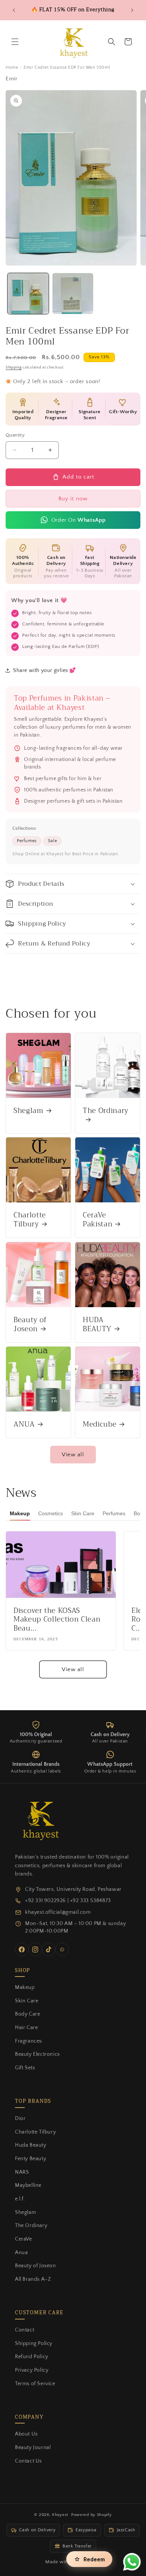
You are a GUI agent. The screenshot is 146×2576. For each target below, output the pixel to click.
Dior (20, 2118)
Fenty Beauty (31, 2159)
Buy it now (73, 499)
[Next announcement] (132, 10)
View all (73, 1455)
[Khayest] (39, 1819)
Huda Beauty (31, 2145)
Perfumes (27, 841)
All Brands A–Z (33, 2279)
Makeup (25, 1987)
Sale (52, 841)
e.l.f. (20, 2199)
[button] (15, 42)
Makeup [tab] (20, 1513)
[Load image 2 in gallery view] (73, 294)
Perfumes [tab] (114, 1513)
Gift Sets (25, 2068)
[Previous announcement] (14, 10)
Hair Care (26, 2028)
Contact (25, 2330)
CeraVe (24, 2239)
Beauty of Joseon (30, 1325)
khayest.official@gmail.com (58, 1912)
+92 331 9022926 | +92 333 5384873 (68, 1901)
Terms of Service (35, 2384)
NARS (22, 2172)
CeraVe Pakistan (98, 1220)
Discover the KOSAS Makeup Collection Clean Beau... (57, 1620)
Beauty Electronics (37, 2054)
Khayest (60, 2515)
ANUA (24, 1425)
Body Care (28, 2014)
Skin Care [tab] (83, 1513)
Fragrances (28, 2041)
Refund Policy (32, 2357)
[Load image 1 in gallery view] (28, 294)
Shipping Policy (34, 2343)
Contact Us (28, 2461)
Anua (21, 2253)
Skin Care (27, 2001)
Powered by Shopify (92, 2515)
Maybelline (28, 2185)
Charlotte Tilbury (30, 1220)
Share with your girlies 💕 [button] (45, 670)
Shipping (14, 368)
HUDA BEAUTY (97, 1325)
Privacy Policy (32, 2370)
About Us (26, 2434)
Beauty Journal (33, 2448)
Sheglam (28, 1111)
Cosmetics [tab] (51, 1513)
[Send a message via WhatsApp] (132, 2562)
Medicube (100, 1425)
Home (12, 67)
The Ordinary (106, 1112)
